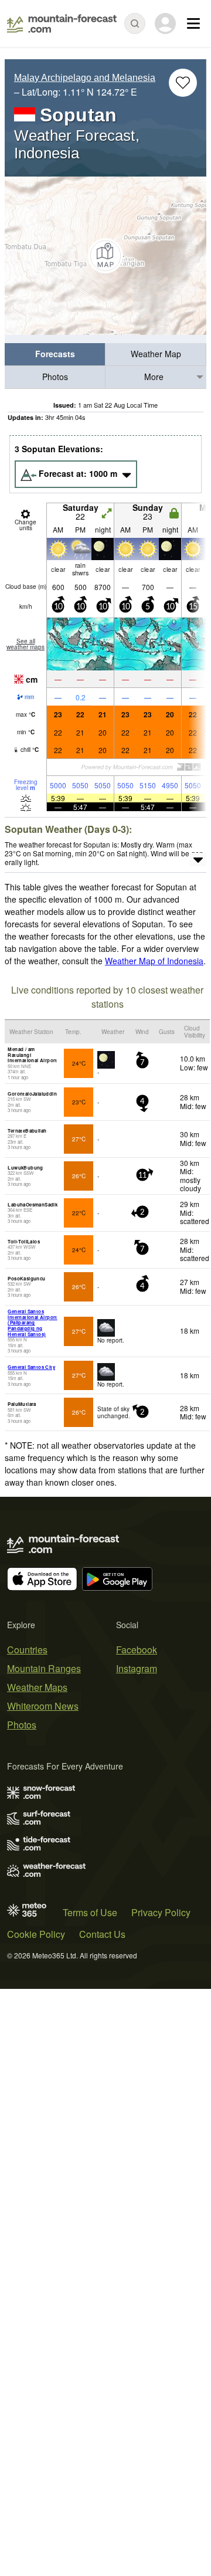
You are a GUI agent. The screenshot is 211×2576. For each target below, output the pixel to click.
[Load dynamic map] (105, 256)
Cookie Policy (36, 1934)
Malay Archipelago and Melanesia (85, 78)
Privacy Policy (161, 1912)
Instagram (137, 1668)
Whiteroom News (43, 1706)
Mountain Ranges (44, 1668)
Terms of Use (90, 1912)
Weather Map (156, 354)
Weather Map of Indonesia (154, 961)
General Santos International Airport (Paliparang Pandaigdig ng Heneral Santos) (32, 1322)
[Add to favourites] (183, 83)
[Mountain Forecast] (62, 23)
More (154, 377)
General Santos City (31, 1367)
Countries (27, 1650)
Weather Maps (37, 1687)
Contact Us (102, 1934)
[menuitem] (55, 355)
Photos (55, 377)
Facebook (137, 1650)
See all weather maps (25, 644)
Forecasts (55, 354)
